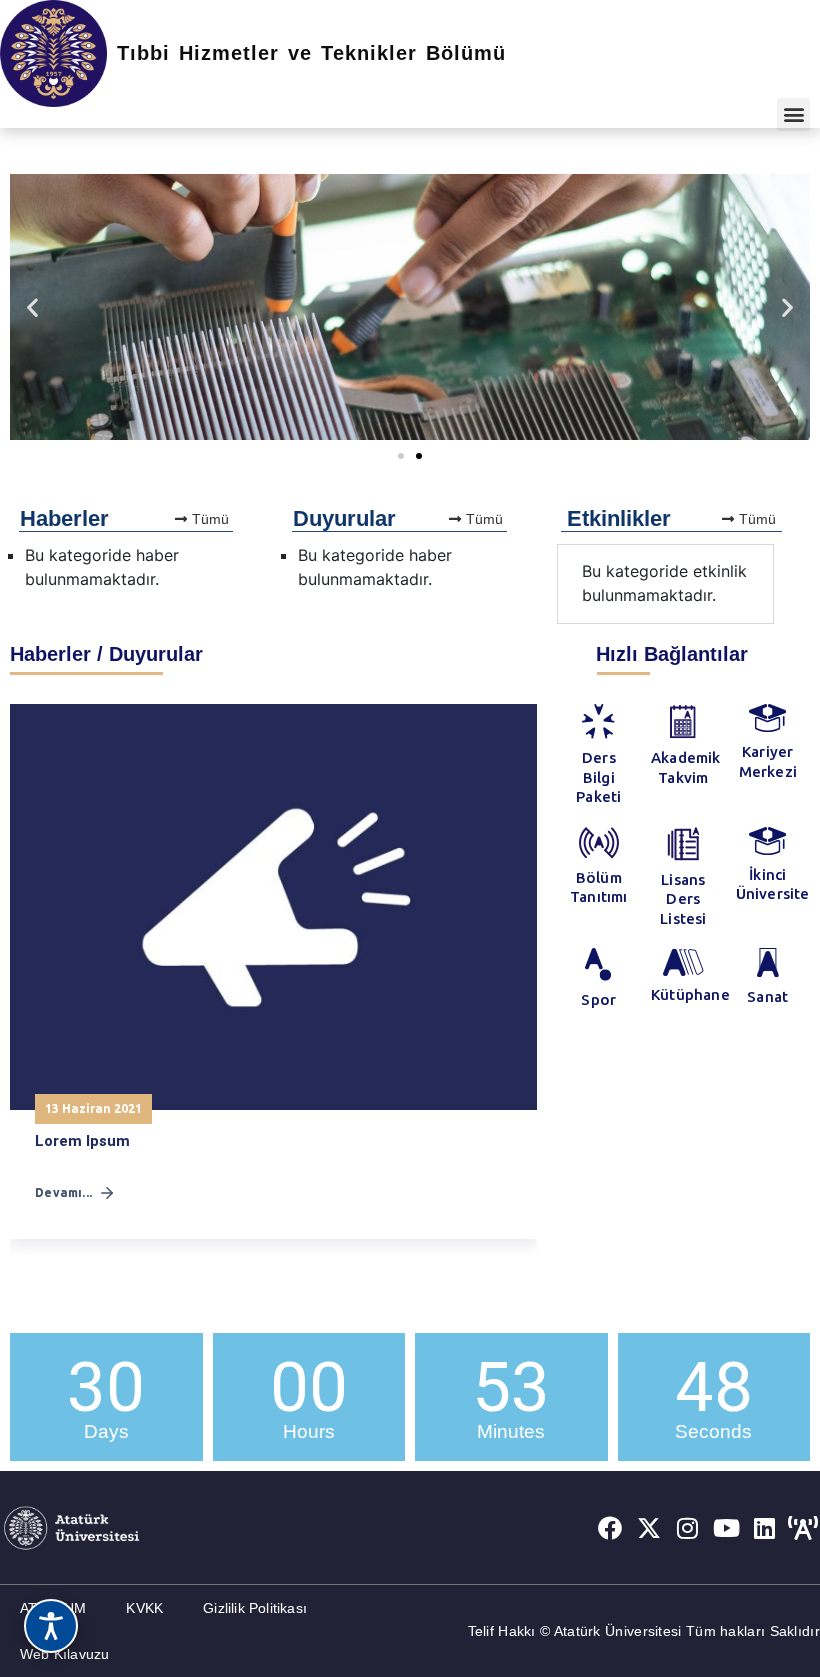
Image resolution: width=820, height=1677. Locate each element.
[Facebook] (610, 1528)
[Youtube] (726, 1528)
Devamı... (63, 1192)
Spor (598, 999)
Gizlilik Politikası (255, 1608)
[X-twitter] (649, 1528)
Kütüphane (690, 994)
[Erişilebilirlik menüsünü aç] (51, 1626)
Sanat (767, 996)
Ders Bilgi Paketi (598, 777)
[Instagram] (688, 1528)
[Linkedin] (765, 1528)
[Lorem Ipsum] (273, 906)
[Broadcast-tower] (803, 1528)
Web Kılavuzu (64, 1654)
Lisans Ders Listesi (683, 899)
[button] (793, 114)
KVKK (144, 1608)
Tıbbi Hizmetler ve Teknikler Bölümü (311, 53)
